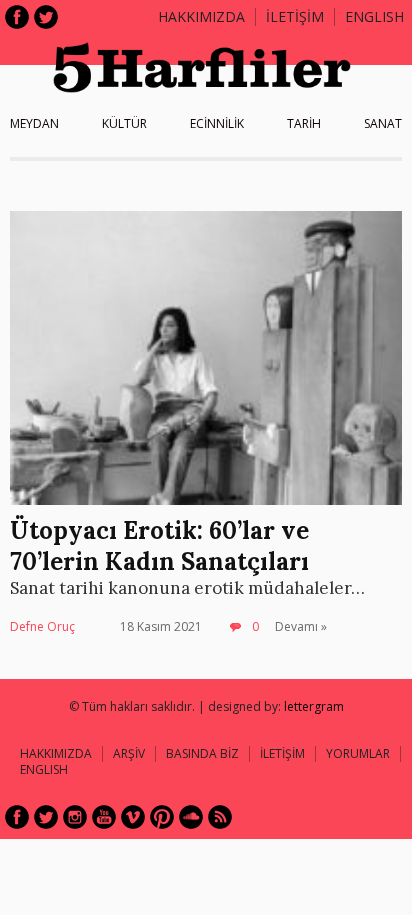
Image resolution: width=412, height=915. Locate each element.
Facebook (17, 17)
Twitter (46, 17)
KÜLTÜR (124, 123)
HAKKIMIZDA (56, 753)
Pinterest (162, 817)
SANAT (383, 123)
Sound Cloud (191, 817)
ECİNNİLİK (217, 123)
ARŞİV (129, 753)
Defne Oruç (42, 626)
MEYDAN (34, 123)
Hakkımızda (201, 16)
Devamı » (301, 626)
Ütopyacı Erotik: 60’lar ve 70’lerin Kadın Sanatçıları (159, 546)
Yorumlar (358, 753)
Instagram (75, 817)
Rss (220, 817)
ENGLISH (374, 16)
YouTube (104, 817)
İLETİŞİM (295, 16)
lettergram (314, 706)
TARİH (304, 123)
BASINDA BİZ (202, 753)
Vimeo (133, 817)
